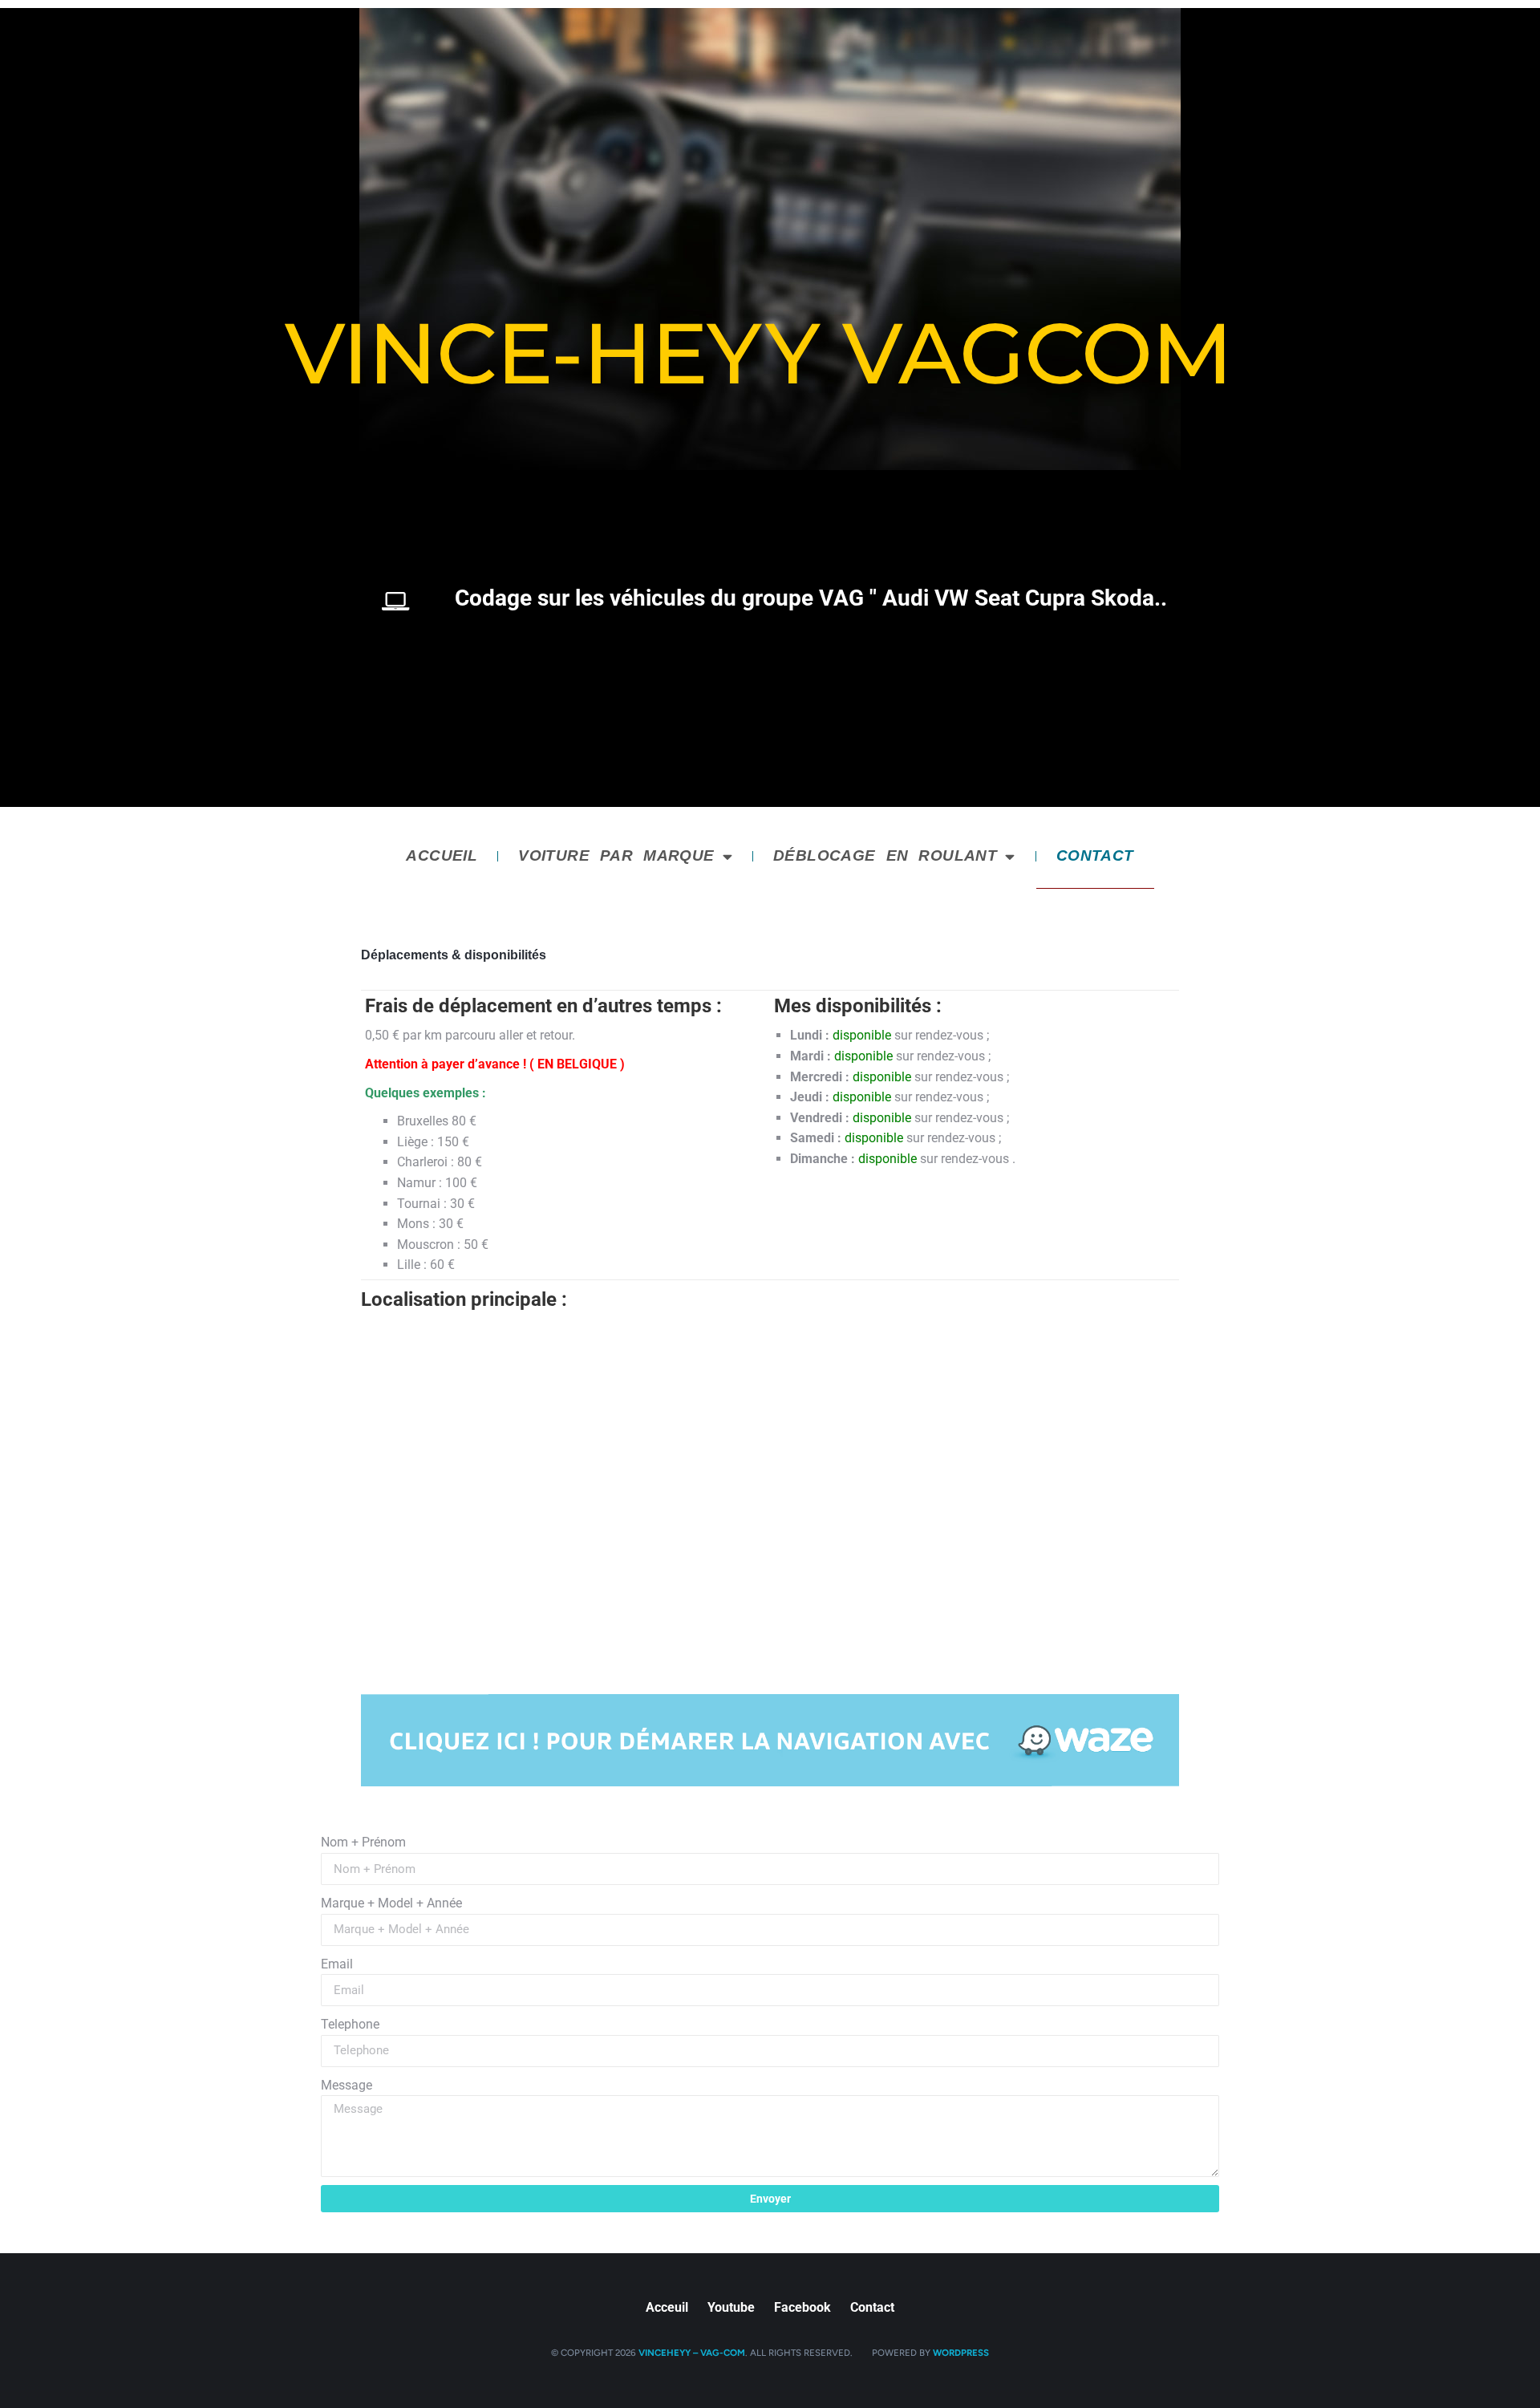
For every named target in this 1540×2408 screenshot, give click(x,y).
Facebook (802, 2308)
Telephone (350, 2024)
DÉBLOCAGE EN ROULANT (885, 855)
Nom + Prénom (363, 1842)
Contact (872, 2308)
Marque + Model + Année (391, 1903)
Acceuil (667, 2308)
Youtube (731, 2308)
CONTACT (1095, 855)
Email (337, 1964)
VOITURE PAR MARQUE (616, 855)
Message (346, 2085)
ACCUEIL (442, 855)
